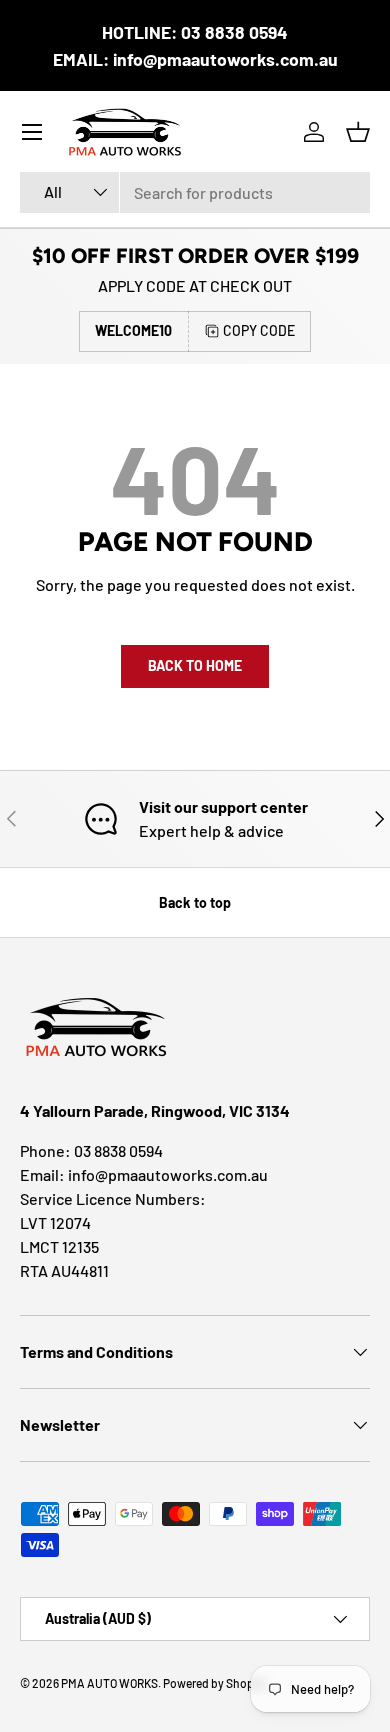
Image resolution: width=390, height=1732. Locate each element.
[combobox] (195, 192)
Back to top (195, 902)
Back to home (195, 665)
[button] (358, 132)
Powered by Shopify (215, 1683)
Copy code (259, 330)
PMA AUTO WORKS (109, 1683)
